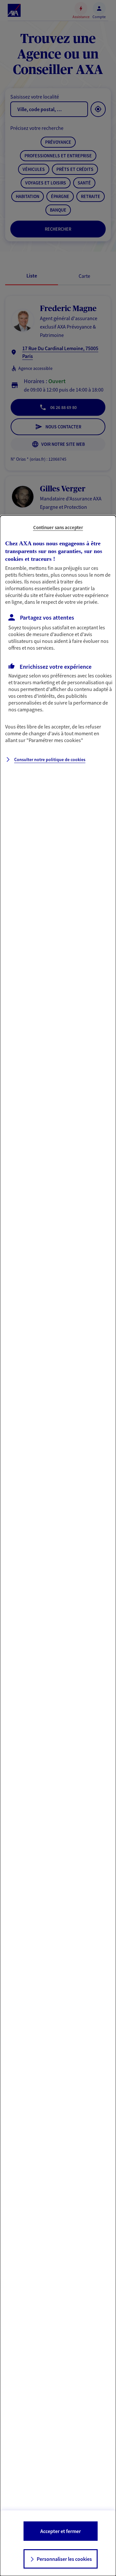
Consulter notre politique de (50, 759)
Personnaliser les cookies (64, 2559)
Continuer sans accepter (58, 527)
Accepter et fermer (61, 2531)
